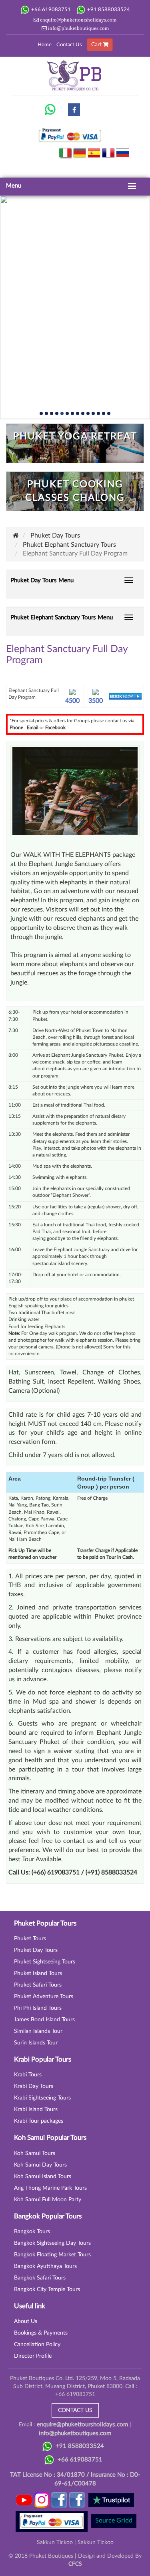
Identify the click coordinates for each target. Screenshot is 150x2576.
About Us (26, 2321)
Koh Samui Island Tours (43, 2177)
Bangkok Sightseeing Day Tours (52, 2243)
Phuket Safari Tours (38, 1985)
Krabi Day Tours (34, 2086)
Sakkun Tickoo (55, 2542)
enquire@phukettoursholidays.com (78, 20)
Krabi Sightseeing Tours (42, 2098)
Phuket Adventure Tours (44, 1997)
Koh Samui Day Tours (40, 2165)
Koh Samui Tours (35, 2153)
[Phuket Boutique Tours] (50, 109)
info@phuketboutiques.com (78, 28)
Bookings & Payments (41, 2333)
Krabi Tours (28, 2075)
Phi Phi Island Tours (38, 2008)
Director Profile (33, 2356)
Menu (14, 186)
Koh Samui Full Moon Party (48, 2200)
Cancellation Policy (37, 2345)
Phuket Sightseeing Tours (45, 1962)
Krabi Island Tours (36, 2109)
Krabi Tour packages (39, 2121)
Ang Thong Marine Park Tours (50, 2188)
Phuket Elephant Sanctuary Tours (69, 545)
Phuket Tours (30, 1939)
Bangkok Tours (32, 2232)
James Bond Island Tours (44, 2020)
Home (45, 45)
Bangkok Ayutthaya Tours (45, 2266)
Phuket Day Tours (55, 536)
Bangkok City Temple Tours (47, 2289)
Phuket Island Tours (38, 1973)
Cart (97, 45)
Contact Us (69, 45)
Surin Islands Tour (36, 2043)
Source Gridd (114, 2521)
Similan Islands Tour (38, 2031)
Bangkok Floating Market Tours (52, 2255)
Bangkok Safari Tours (40, 2278)
